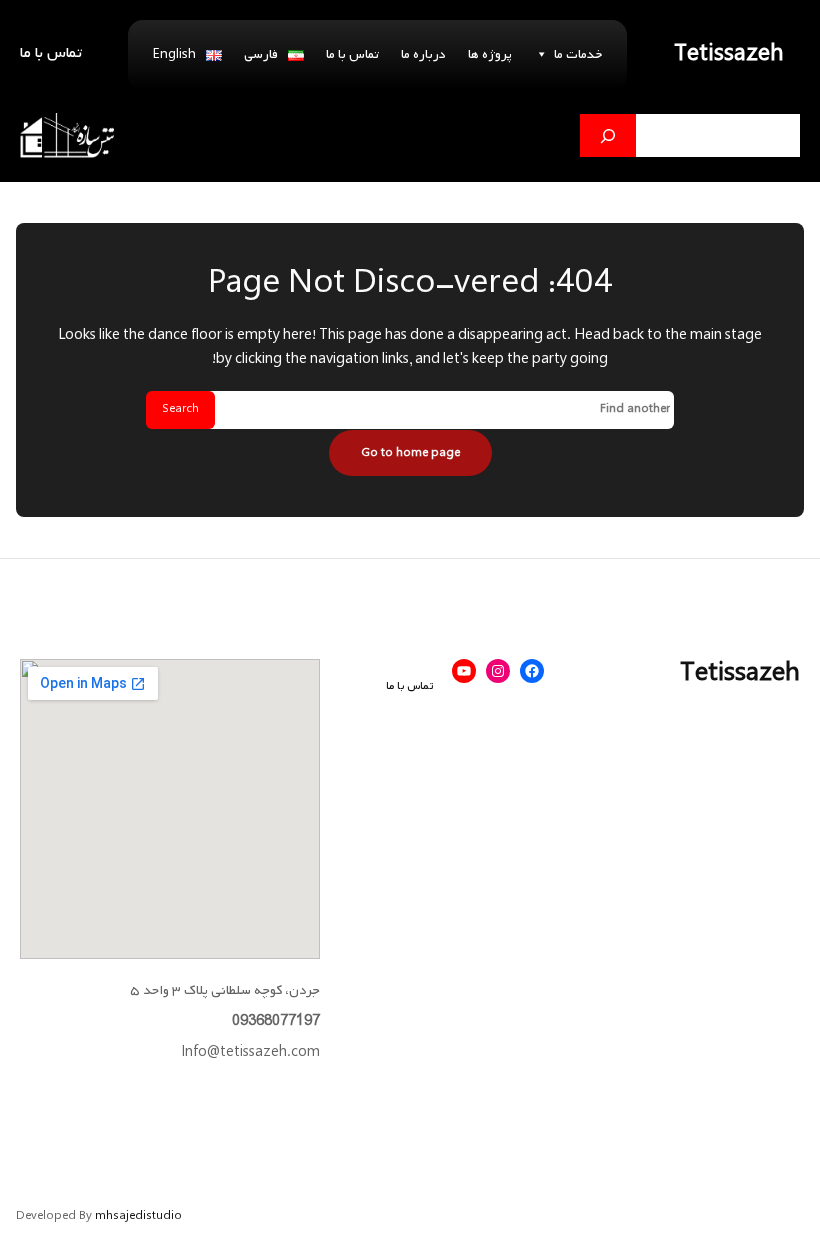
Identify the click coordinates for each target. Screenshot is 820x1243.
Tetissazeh (729, 54)
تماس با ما (352, 54)
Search (180, 409)
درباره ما (423, 54)
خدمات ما (578, 54)
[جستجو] (608, 135)
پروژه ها (490, 54)
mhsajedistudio (138, 1216)
